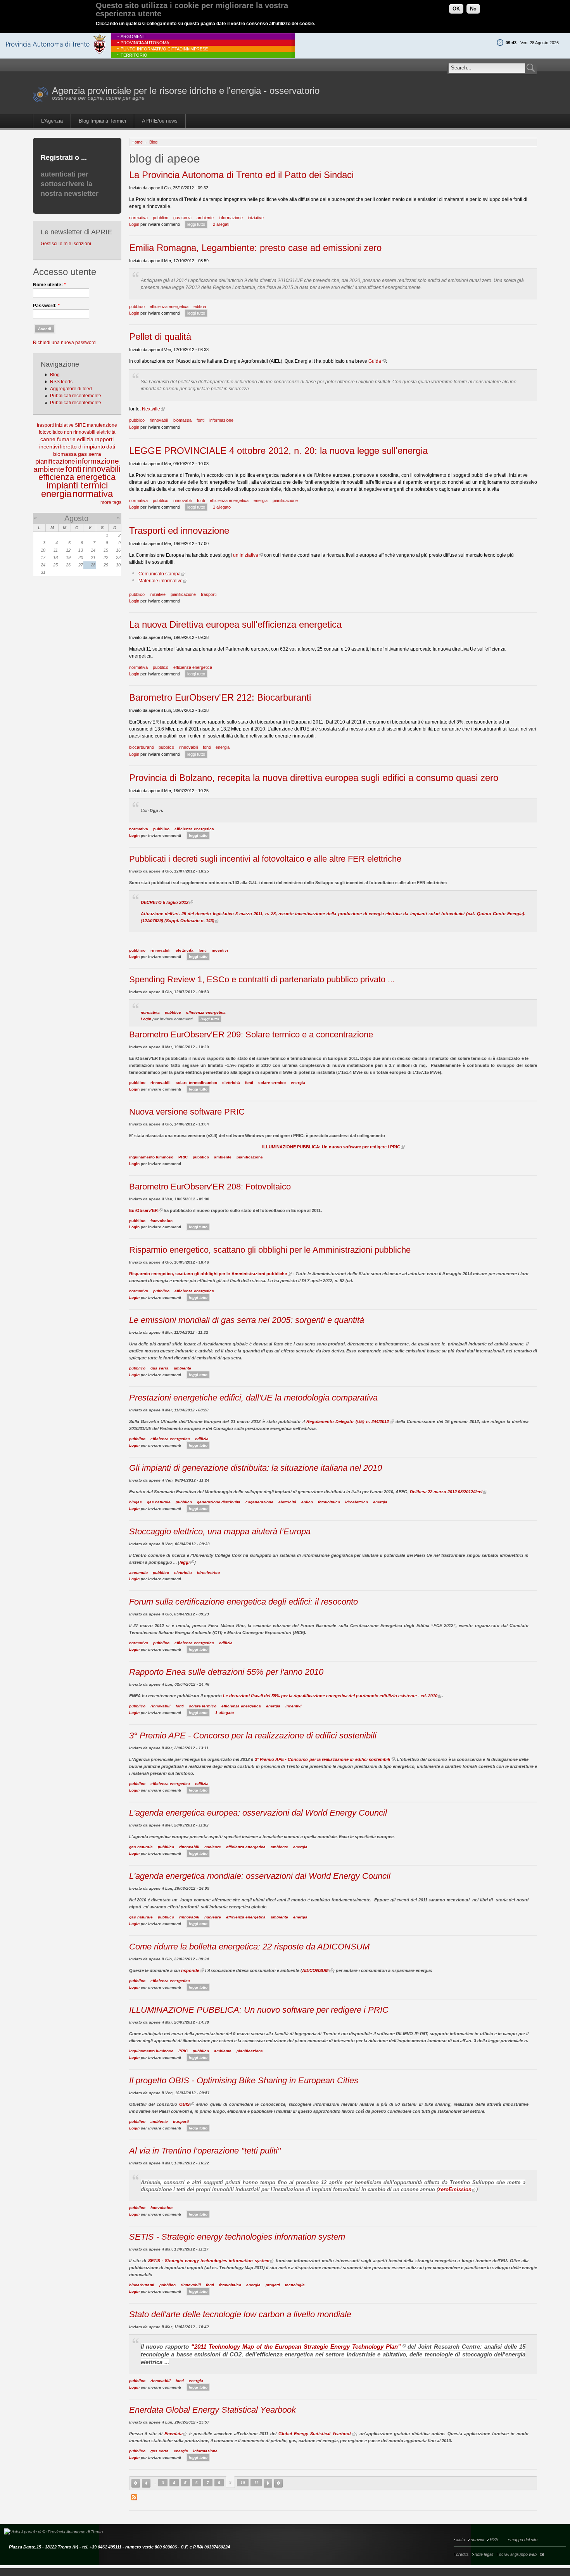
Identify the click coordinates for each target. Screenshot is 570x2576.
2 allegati (221, 224)
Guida (375, 361)
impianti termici (77, 485)
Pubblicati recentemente (76, 396)
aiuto (460, 2540)
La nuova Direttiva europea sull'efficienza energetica (235, 624)
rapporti (104, 439)
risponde (190, 1970)
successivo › (268, 2483)
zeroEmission (455, 2189)
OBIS (184, 2104)
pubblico (161, 218)
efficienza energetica (77, 477)
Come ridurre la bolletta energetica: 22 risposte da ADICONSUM (249, 1947)
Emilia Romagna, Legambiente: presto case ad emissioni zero (255, 248)
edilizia (85, 439)
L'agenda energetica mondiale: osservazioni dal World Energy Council (260, 1876)
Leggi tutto (196, 224)
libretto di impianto (83, 447)
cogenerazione (259, 1502)
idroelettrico (357, 1502)
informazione (98, 461)
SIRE (80, 425)
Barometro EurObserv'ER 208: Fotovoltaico (210, 1187)
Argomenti (134, 36)
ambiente (49, 469)
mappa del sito (524, 2540)
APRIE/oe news (160, 121)
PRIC (183, 1157)
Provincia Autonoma (145, 43)
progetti (273, 2285)
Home (137, 142)
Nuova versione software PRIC (187, 1112)
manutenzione (102, 425)
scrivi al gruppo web (518, 2554)
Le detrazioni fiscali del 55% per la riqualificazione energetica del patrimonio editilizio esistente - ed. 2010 (330, 1696)
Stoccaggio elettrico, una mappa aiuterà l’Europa (220, 1531)
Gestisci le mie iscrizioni (66, 244)
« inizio (136, 2483)
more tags (111, 502)
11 (256, 2483)
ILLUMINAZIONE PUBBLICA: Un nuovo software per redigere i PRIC (331, 1147)
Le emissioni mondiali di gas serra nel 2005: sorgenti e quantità (247, 1320)
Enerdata (174, 2434)
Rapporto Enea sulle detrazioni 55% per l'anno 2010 (226, 1672)
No (473, 9)
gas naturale (159, 1502)
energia (56, 494)
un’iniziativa (246, 555)
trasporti (45, 425)
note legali (484, 2554)
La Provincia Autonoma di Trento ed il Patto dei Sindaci (241, 175)
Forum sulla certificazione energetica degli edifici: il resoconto (244, 1602)
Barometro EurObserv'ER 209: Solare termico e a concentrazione (251, 1034)
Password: (46, 306)
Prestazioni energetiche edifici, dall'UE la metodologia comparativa (253, 1398)
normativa (93, 494)
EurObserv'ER (143, 1210)
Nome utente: (49, 285)
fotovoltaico (51, 432)
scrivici (477, 2540)
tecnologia (295, 2285)
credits (462, 2554)
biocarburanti (141, 747)
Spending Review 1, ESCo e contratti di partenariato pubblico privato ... (262, 979)
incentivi (49, 447)
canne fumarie (58, 439)
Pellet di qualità (160, 337)
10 (243, 2483)
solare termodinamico (196, 1083)
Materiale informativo (161, 581)
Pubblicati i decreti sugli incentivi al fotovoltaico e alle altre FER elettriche (265, 859)
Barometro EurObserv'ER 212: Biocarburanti (220, 697)
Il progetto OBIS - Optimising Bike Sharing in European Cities (244, 2080)
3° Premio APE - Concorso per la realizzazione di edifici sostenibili (253, 1736)
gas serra (90, 454)
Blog (55, 375)
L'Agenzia (52, 121)
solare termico (272, 1083)
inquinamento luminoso (151, 1157)
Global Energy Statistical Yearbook (315, 2434)
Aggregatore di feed (71, 389)
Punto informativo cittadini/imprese (164, 49)
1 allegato (222, 507)
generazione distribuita (219, 1502)
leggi (185, 1562)
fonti (73, 469)
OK (456, 9)
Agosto (76, 518)
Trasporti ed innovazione (179, 531)
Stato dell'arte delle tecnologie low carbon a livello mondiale (240, 2314)
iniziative (64, 425)
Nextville (151, 409)
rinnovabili (102, 469)
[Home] (41, 101)
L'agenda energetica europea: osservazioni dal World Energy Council (258, 1813)
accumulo (138, 1573)
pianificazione (55, 461)
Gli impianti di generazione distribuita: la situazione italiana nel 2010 (256, 1468)
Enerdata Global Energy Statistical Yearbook (212, 2410)
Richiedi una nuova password (64, 343)
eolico (307, 1502)
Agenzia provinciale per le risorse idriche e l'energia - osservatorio (186, 91)
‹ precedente (146, 2483)
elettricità (106, 432)
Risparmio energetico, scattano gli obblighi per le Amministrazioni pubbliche (270, 1250)
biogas (136, 1502)
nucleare (213, 1847)
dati (111, 447)
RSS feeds (61, 382)
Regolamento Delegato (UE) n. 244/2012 (348, 1421)
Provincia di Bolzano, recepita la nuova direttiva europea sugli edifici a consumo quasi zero (314, 778)
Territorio (134, 55)
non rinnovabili (80, 432)
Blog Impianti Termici (102, 121)
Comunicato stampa (160, 574)
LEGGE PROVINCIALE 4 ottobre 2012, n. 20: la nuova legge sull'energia (278, 451)
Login (134, 224)
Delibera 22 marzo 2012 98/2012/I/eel (446, 1492)
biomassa (65, 454)
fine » (278, 2483)
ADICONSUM (315, 1970)
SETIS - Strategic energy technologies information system (237, 2237)
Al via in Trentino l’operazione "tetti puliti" (205, 2151)
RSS (494, 2540)
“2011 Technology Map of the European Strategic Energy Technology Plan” (296, 2347)
